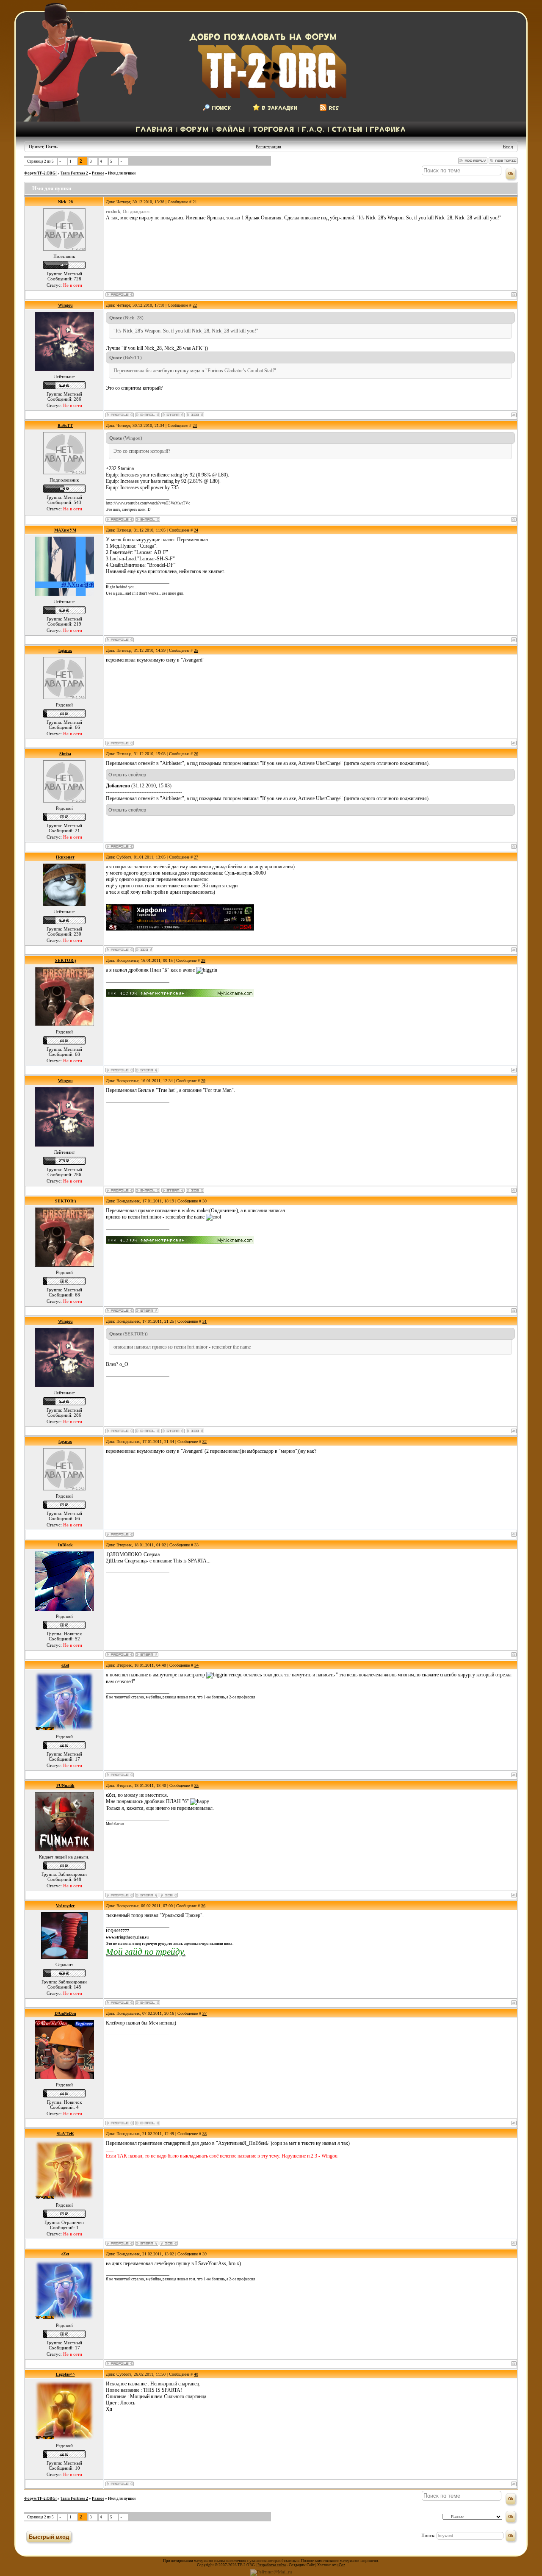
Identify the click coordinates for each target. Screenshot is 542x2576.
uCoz (341, 2565)
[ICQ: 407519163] (144, 950)
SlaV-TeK (65, 2134)
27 (196, 857)
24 (196, 530)
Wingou (65, 305)
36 (203, 1906)
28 (203, 960)
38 (205, 2134)
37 (205, 2013)
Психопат (65, 857)
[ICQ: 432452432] (195, 415)
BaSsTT (65, 425)
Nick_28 (65, 202)
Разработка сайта (272, 2565)
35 (196, 1785)
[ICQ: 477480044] (169, 2243)
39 (205, 2254)
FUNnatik (65, 1785)
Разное (98, 173)
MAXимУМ (65, 530)
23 (195, 425)
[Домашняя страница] (173, 415)
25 (196, 650)
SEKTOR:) (65, 960)
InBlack (65, 1545)
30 (205, 1201)
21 (195, 202)
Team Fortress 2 (74, 173)
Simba (65, 754)
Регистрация (268, 147)
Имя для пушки (122, 173)
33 (196, 1545)
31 (205, 1321)
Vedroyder (65, 1906)
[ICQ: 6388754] (169, 1895)
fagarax (65, 650)
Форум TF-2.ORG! (40, 173)
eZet (65, 1665)
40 (196, 2374)
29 (203, 1081)
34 (196, 1665)
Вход (508, 147)
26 (196, 754)
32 (205, 1442)
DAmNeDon (65, 2013)
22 (195, 305)
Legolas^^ (65, 2374)
